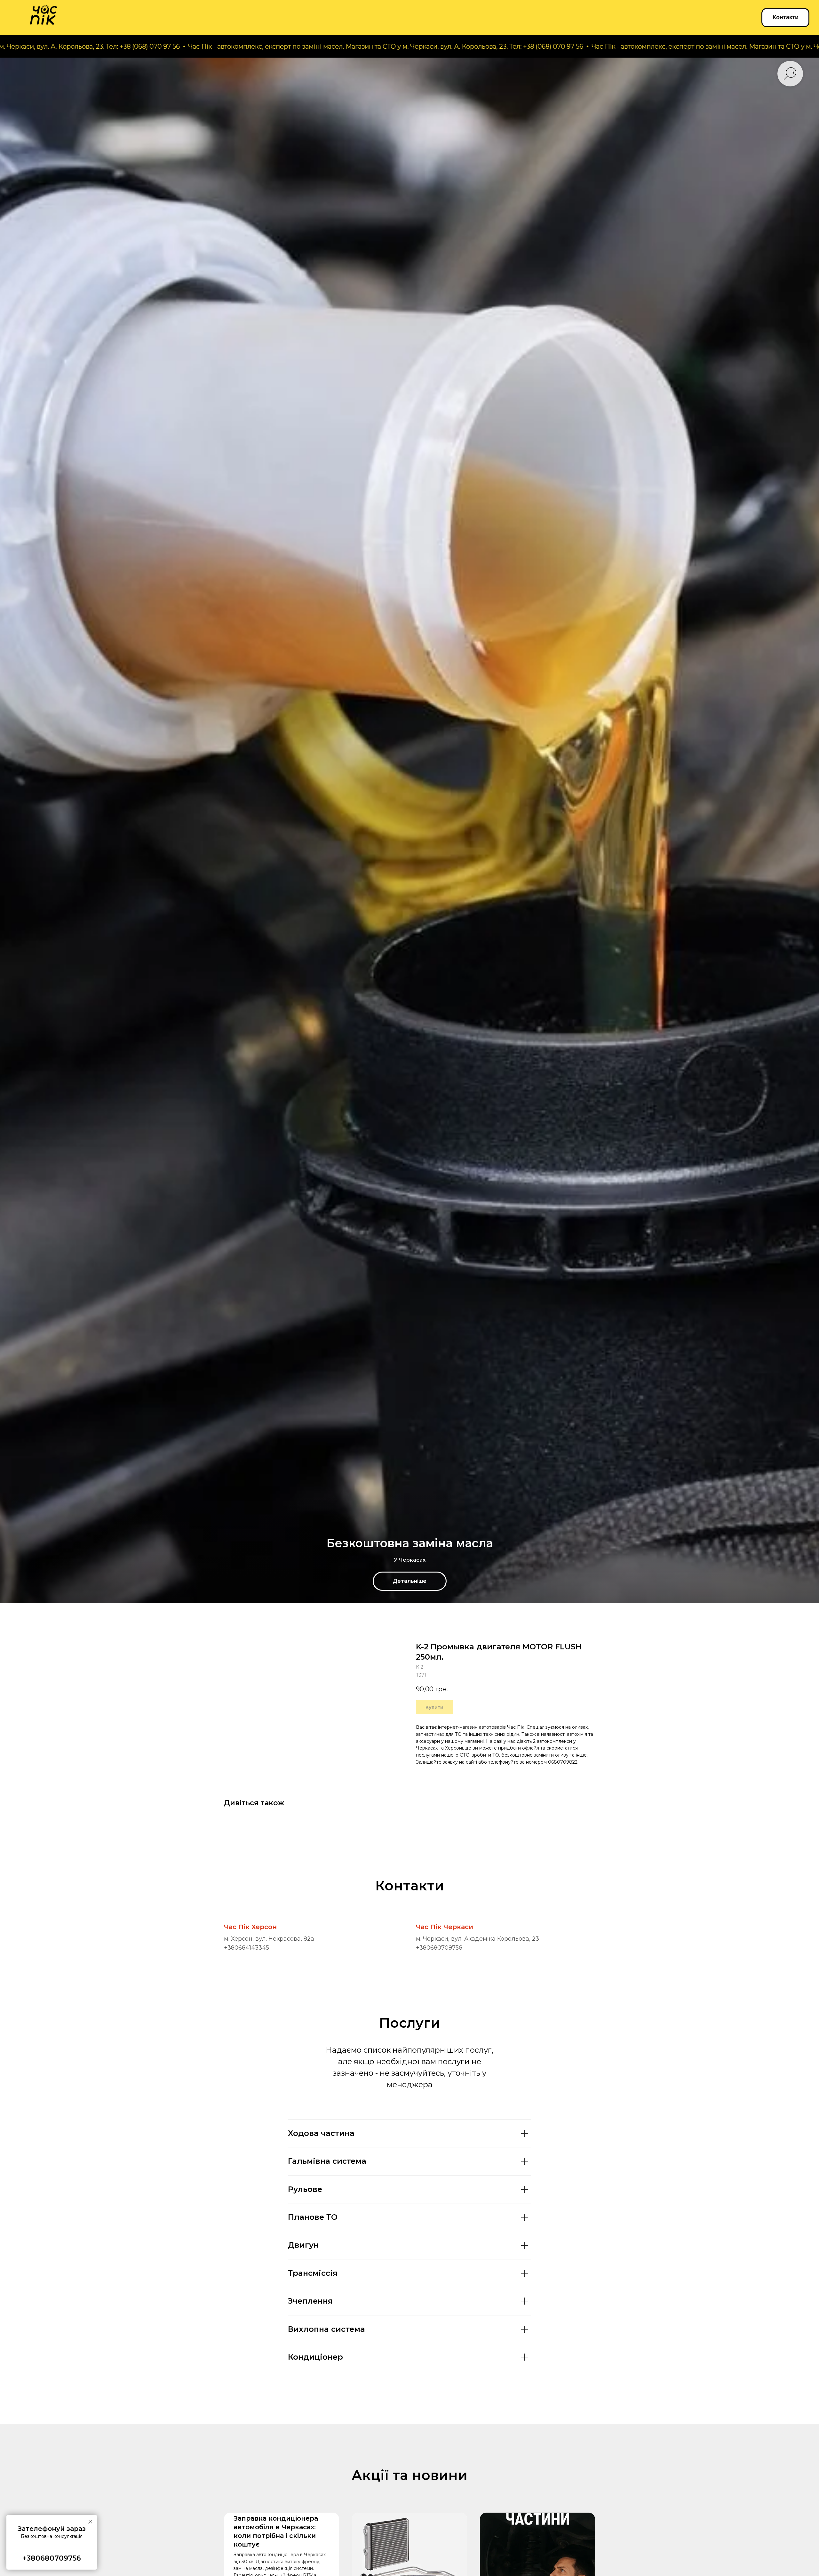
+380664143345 (246, 1948)
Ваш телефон (709, 2513)
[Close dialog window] (807, 2416)
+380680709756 (439, 1948)
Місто (697, 2480)
